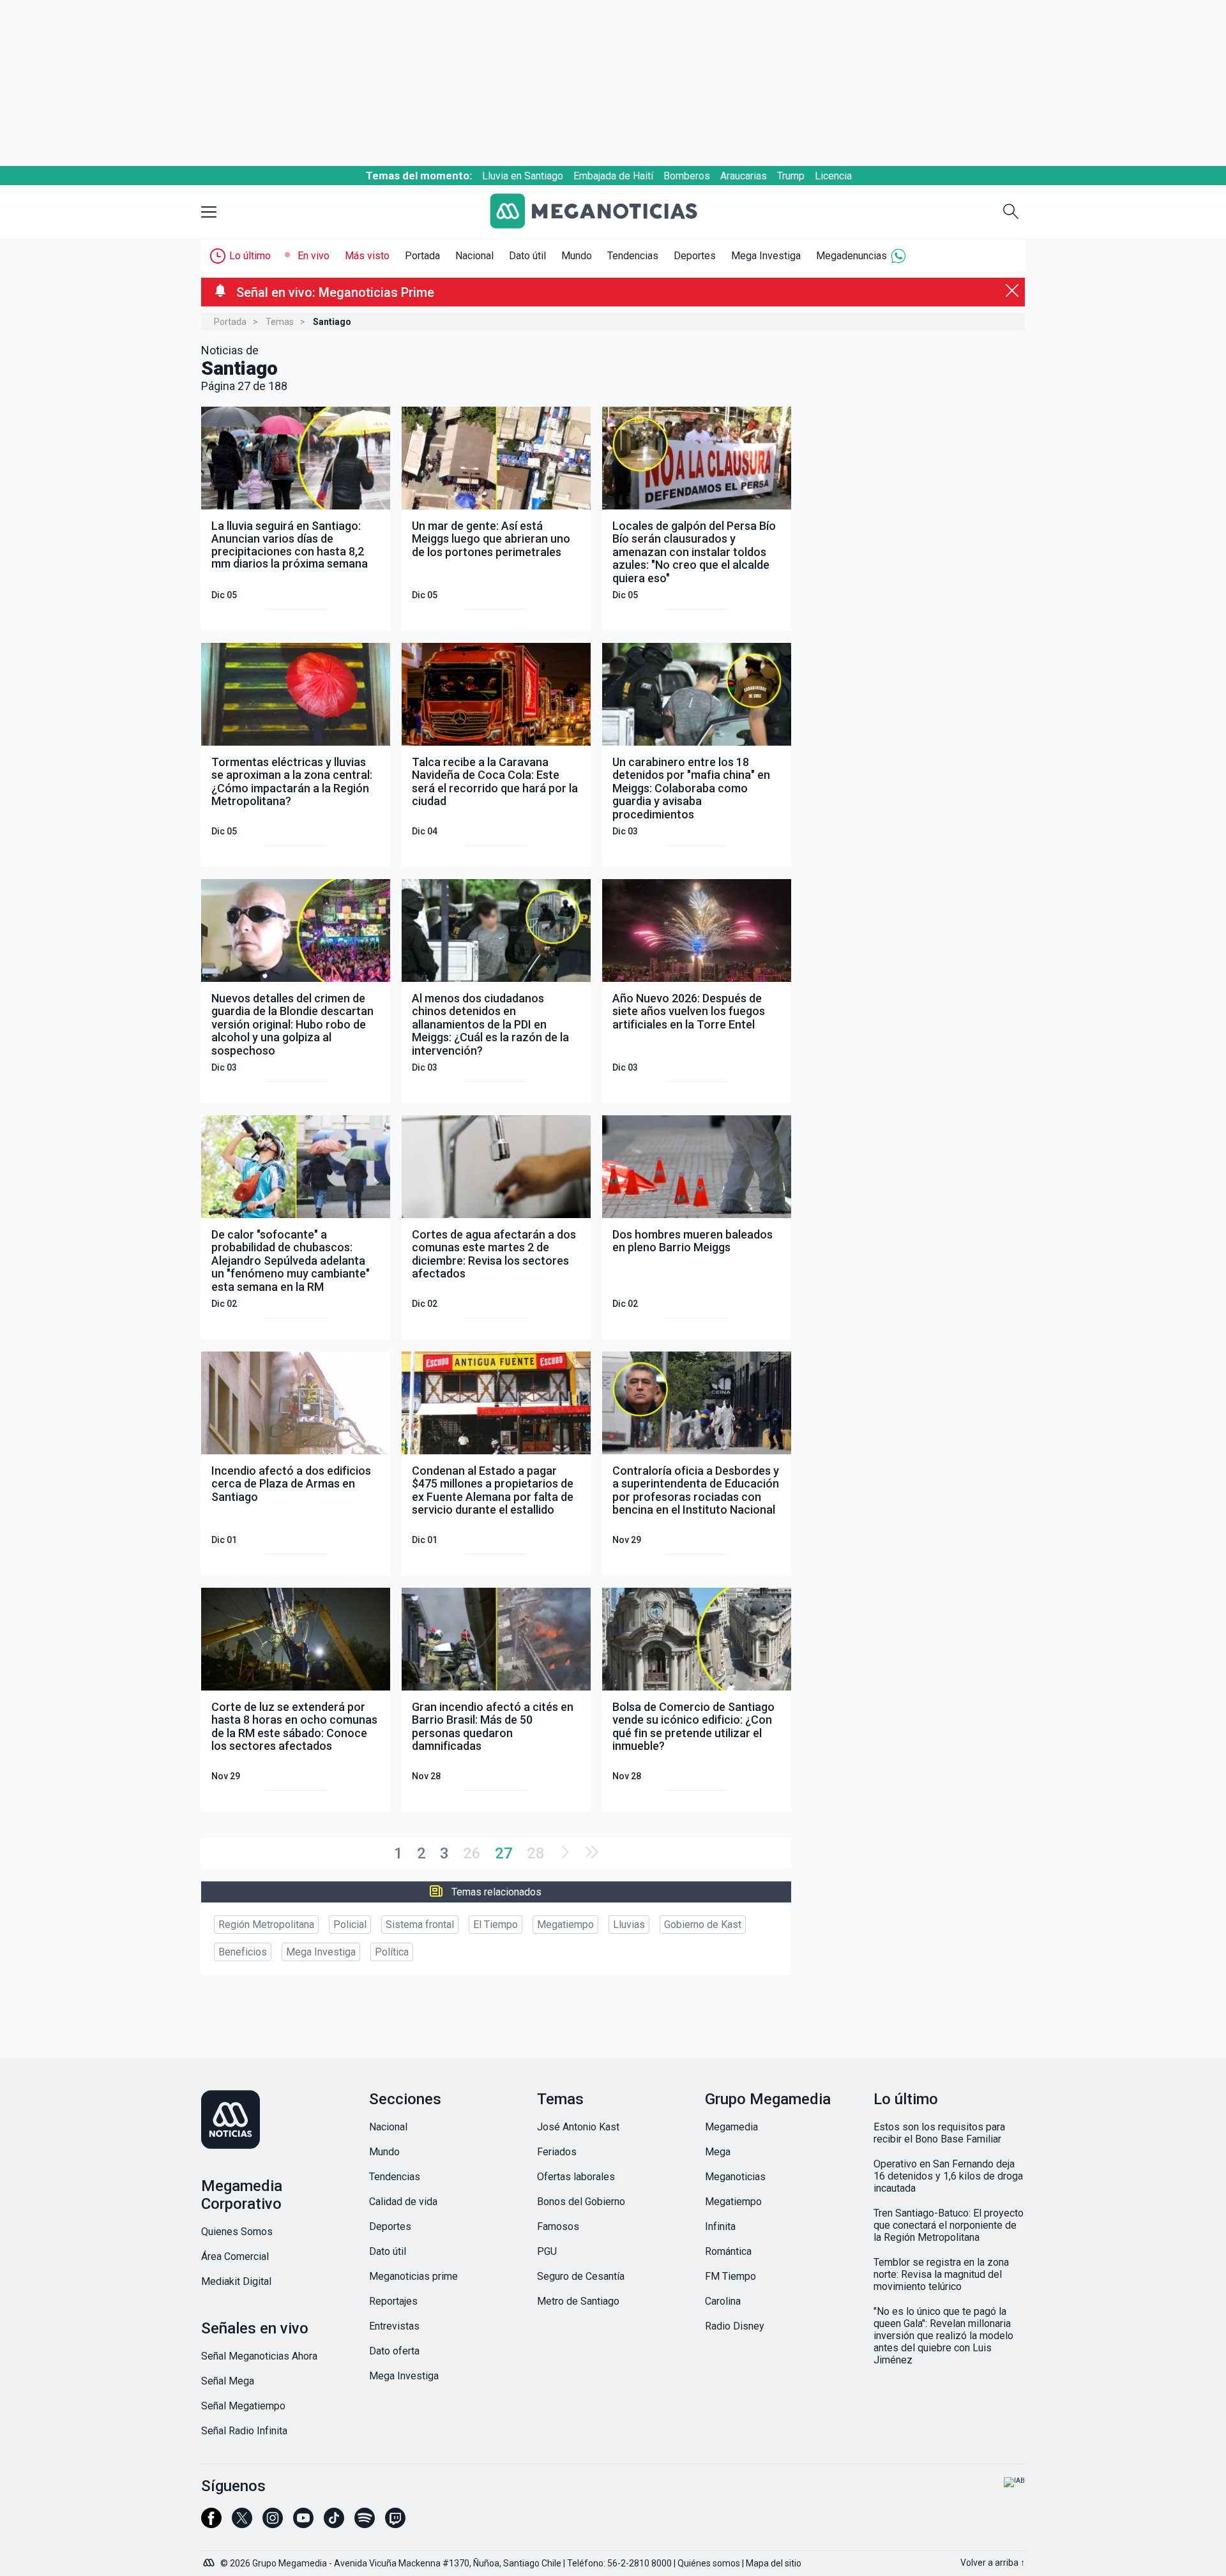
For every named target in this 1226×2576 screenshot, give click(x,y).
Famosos (558, 2226)
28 (536, 1853)
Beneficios (243, 1952)
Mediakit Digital (236, 2281)
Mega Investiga (766, 256)
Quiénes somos (709, 2563)
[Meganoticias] (603, 212)
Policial (350, 1924)
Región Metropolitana (266, 1924)
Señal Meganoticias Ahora (259, 2356)
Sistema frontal (420, 1924)
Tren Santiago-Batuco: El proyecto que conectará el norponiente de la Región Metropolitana (949, 2225)
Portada (422, 256)
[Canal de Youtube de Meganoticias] (303, 2524)
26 (472, 1853)
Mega (718, 2152)
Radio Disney (735, 2326)
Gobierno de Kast (703, 1924)
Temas (280, 322)
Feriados (557, 2152)
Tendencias (633, 256)
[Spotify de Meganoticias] (365, 2524)
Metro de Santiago (578, 2301)
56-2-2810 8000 (639, 2563)
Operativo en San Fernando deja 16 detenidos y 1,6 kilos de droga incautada (948, 2176)
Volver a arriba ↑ (993, 2563)
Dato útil (527, 256)
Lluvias (629, 1924)
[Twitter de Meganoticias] (242, 2524)
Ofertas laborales (576, 2177)
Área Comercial (235, 2256)
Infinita (720, 2226)
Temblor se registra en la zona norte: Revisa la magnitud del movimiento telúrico (941, 2274)
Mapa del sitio (774, 2563)
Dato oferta (394, 2351)
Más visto (367, 256)
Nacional (474, 256)
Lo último (250, 256)
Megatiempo (565, 1924)
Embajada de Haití (613, 176)
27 (504, 1853)
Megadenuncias (851, 256)
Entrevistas (394, 2326)
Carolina (723, 2301)
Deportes (695, 256)
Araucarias (744, 176)
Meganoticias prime (413, 2276)
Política (392, 1952)
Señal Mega (228, 2381)
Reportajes (393, 2301)
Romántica (728, 2251)
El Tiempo (496, 1924)
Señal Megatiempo (243, 2406)
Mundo (577, 256)
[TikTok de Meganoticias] (334, 2524)
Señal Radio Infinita (244, 2431)
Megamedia (731, 2127)
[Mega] (210, 2559)
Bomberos (687, 176)
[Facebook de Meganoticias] (211, 2524)
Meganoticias (735, 2177)
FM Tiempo (730, 2276)
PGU (547, 2251)
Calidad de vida (403, 2202)
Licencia (833, 176)
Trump (791, 176)
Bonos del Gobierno (581, 2202)
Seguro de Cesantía (581, 2276)
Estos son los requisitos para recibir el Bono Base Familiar (939, 2133)
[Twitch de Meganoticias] (395, 2524)
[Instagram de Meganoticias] (273, 2524)
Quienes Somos (237, 2232)
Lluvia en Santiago (523, 176)
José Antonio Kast (578, 2127)
